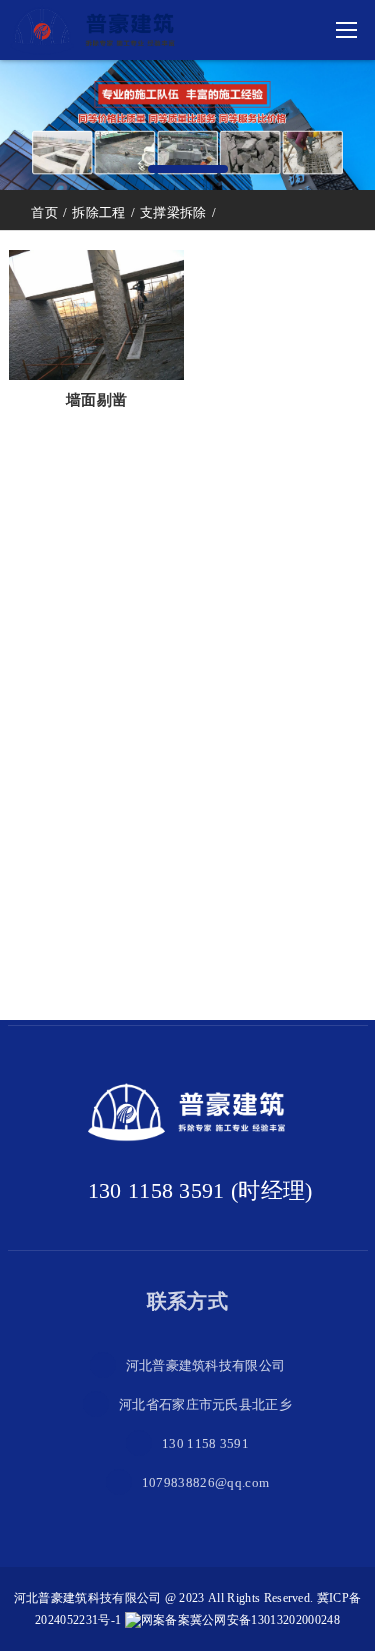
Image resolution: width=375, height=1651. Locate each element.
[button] (188, 169)
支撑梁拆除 (173, 212)
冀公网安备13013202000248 (265, 1620)
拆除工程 (98, 212)
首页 (44, 212)
